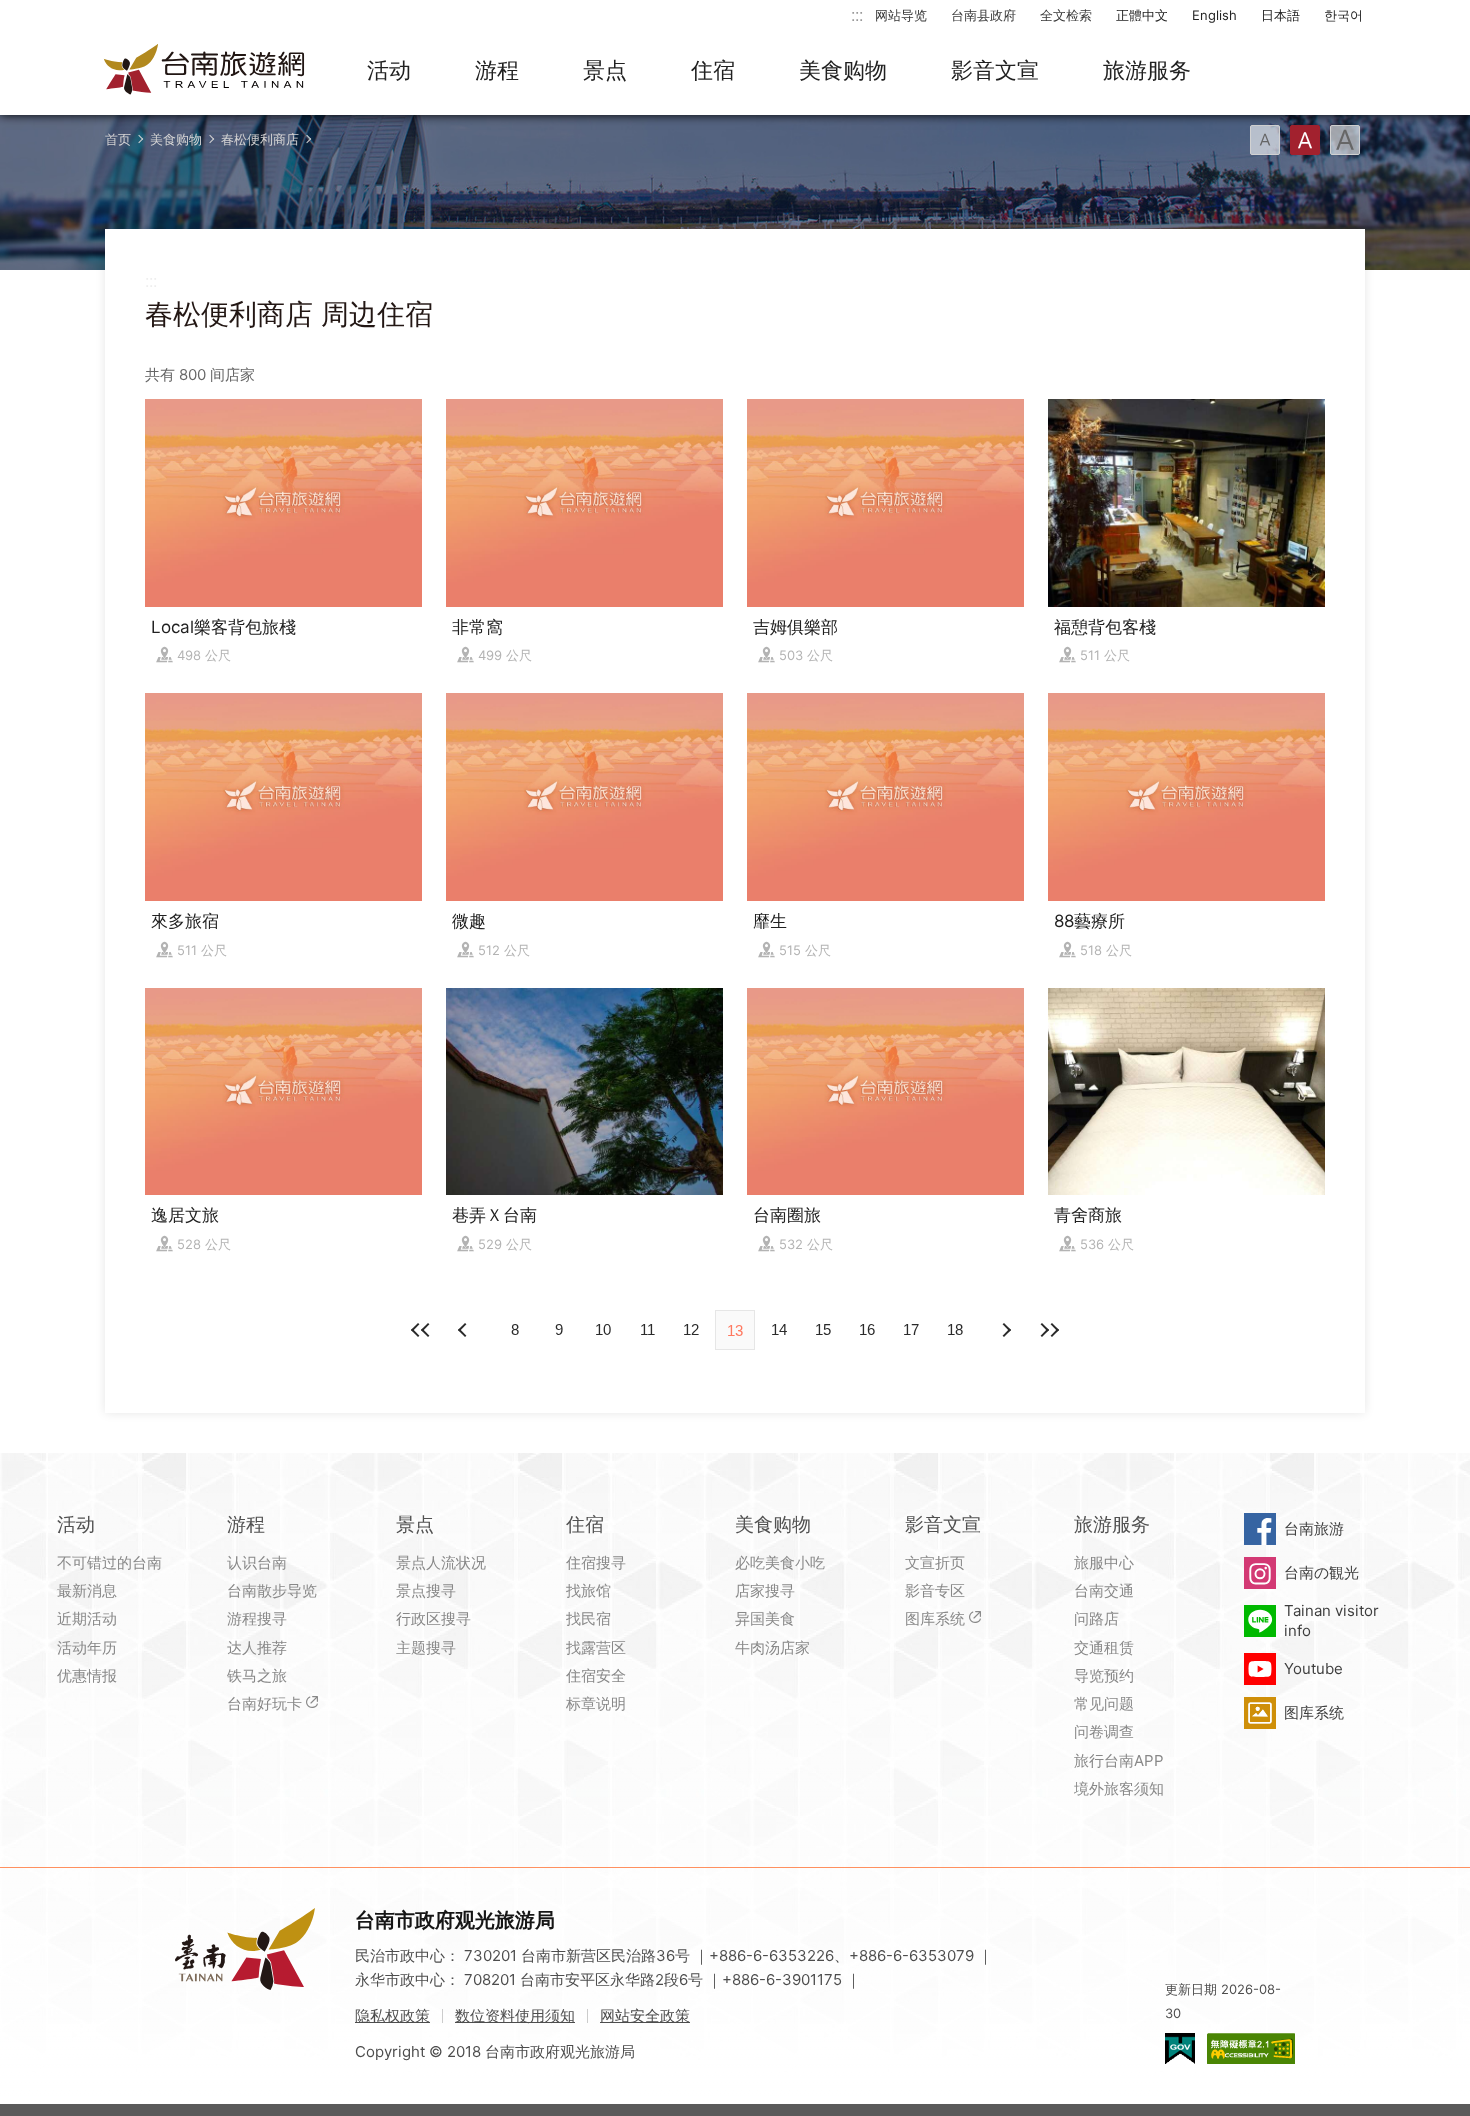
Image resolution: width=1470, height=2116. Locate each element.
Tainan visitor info (1331, 1620)
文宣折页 (935, 1562)
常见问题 (1104, 1703)
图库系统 (935, 1618)
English (1214, 15)
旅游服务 (1147, 70)
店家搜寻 (765, 1590)
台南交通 (1104, 1590)
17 (911, 1329)
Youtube (1313, 1668)
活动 (389, 70)
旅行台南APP (1119, 1760)
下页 (465, 1330)
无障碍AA (1251, 2048)
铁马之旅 (257, 1675)
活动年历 (87, 1647)
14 (779, 1329)
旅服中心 (1104, 1562)
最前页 (421, 1330)
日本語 (1280, 15)
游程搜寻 (257, 1618)
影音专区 (935, 1590)
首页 (118, 139)
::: (857, 14)
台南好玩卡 (264, 1703)
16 (867, 1329)
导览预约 (1104, 1675)
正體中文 (1142, 15)
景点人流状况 (441, 1562)
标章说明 (596, 1703)
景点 (605, 70)
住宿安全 (596, 1675)
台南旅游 (1314, 1528)
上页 (1005, 1330)
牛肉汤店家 (772, 1647)
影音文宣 (995, 70)
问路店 (1096, 1618)
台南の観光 (1321, 1572)
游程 (497, 70)
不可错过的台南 (109, 1562)
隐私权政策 (392, 2015)
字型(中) (1305, 140)
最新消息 (87, 1590)
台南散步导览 (272, 1590)
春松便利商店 (260, 139)
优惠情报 (87, 1675)
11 (647, 1329)
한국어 (1343, 15)
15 (823, 1329)
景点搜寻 (426, 1590)
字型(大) (1345, 140)
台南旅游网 (205, 71)
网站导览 (901, 15)
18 (955, 1329)
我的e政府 (1180, 2048)
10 (603, 1329)
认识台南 (257, 1562)
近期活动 (87, 1618)
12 (691, 1329)
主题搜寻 (426, 1647)
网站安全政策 (645, 2015)
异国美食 (765, 1618)
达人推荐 (257, 1647)
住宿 (713, 70)
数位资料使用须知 (515, 2015)
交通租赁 (1104, 1647)
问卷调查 (1104, 1731)
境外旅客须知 (1119, 1788)
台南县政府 (983, 15)
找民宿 (588, 1618)
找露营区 (596, 1647)
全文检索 (1066, 15)
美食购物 (843, 70)
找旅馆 (588, 1590)
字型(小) (1265, 140)
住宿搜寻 (596, 1562)
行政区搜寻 (433, 1618)
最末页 (1049, 1330)
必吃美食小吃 (780, 1562)
